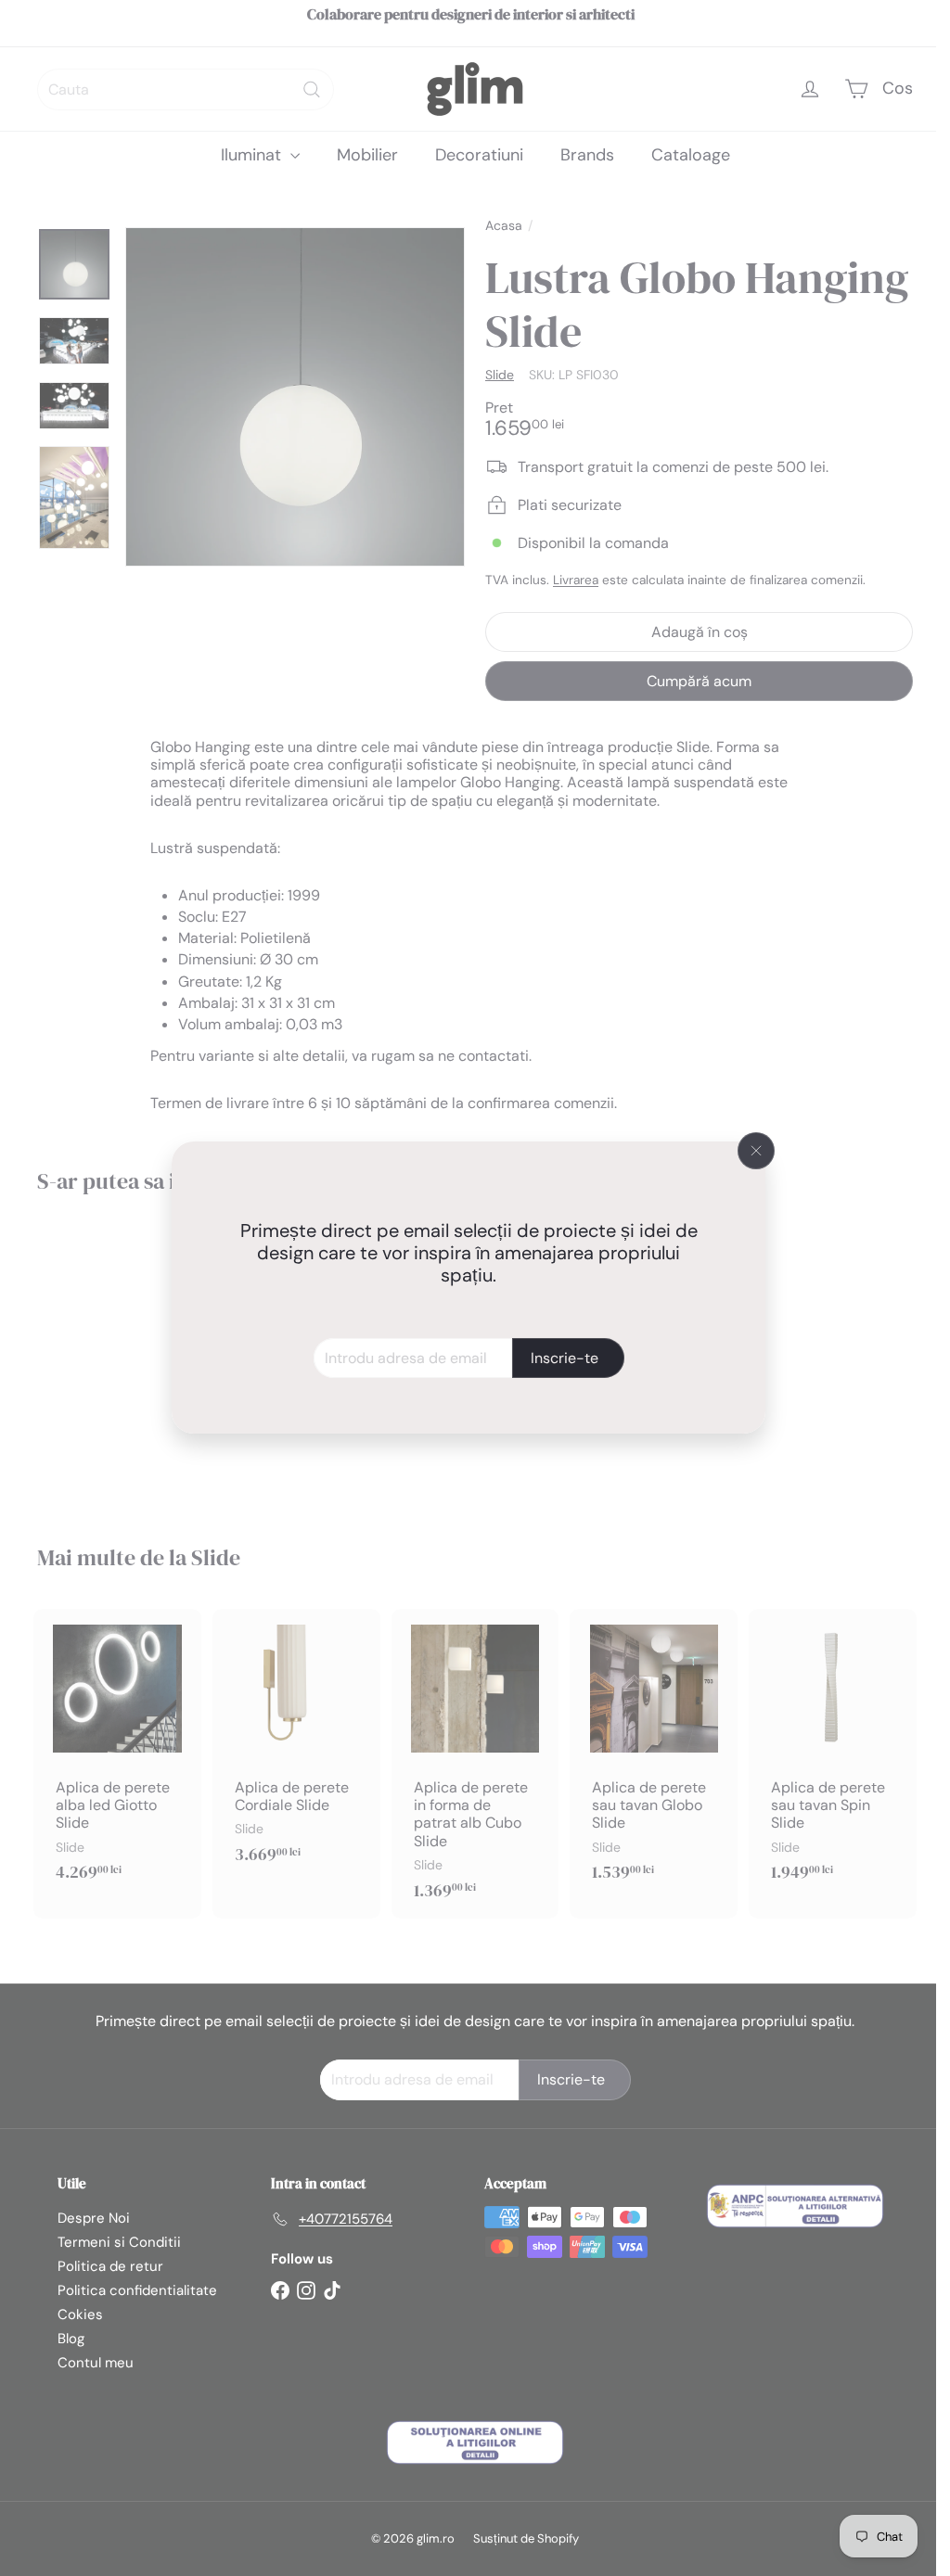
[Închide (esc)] (756, 1151)
